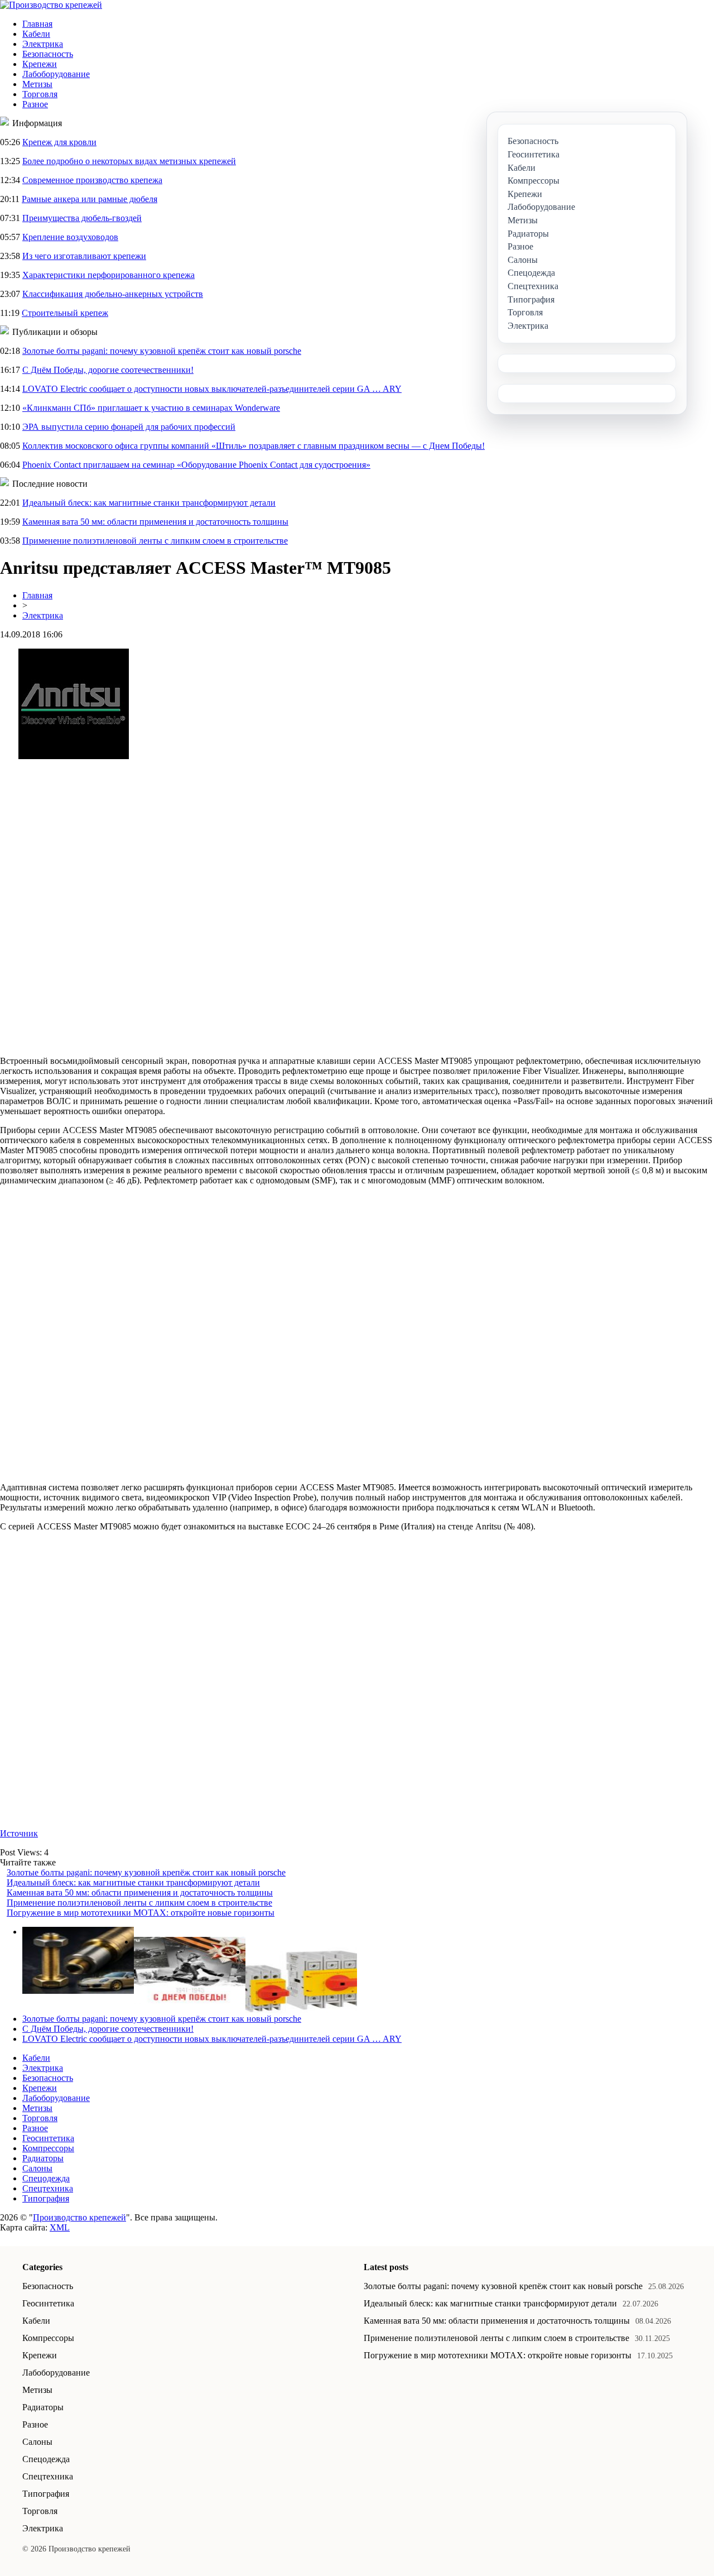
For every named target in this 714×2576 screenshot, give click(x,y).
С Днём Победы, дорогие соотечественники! (108, 370)
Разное (35, 104)
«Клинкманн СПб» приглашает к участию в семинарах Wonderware (151, 408)
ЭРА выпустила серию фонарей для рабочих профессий (129, 427)
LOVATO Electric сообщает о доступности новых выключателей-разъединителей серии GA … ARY (212, 389)
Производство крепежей (79, 2217)
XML (60, 2227)
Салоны (37, 2168)
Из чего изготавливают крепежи (84, 256)
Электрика (43, 44)
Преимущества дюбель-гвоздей (82, 218)
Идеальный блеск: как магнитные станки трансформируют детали (149, 503)
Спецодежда (46, 2178)
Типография (46, 2198)
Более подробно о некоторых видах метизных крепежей (129, 161)
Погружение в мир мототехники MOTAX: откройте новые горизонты (141, 1913)
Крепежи (40, 64)
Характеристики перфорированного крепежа (108, 275)
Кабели (36, 34)
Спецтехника (48, 2188)
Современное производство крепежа (92, 180)
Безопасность (48, 54)
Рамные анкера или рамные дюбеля (90, 199)
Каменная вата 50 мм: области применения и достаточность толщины (155, 522)
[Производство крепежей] (51, 5)
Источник (19, 1833)
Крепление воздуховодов (70, 237)
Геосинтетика (48, 2138)
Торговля (40, 94)
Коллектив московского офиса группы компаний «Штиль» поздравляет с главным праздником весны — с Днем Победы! (254, 446)
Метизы (37, 84)
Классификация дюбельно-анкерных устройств (113, 294)
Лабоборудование (56, 74)
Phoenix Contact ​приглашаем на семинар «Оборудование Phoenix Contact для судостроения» (196, 465)
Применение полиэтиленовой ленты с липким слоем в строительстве (155, 541)
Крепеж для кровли (59, 142)
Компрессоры (48, 2148)
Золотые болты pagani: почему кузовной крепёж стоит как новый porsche (162, 351)
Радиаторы (43, 2158)
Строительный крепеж (65, 313)
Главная (37, 24)
